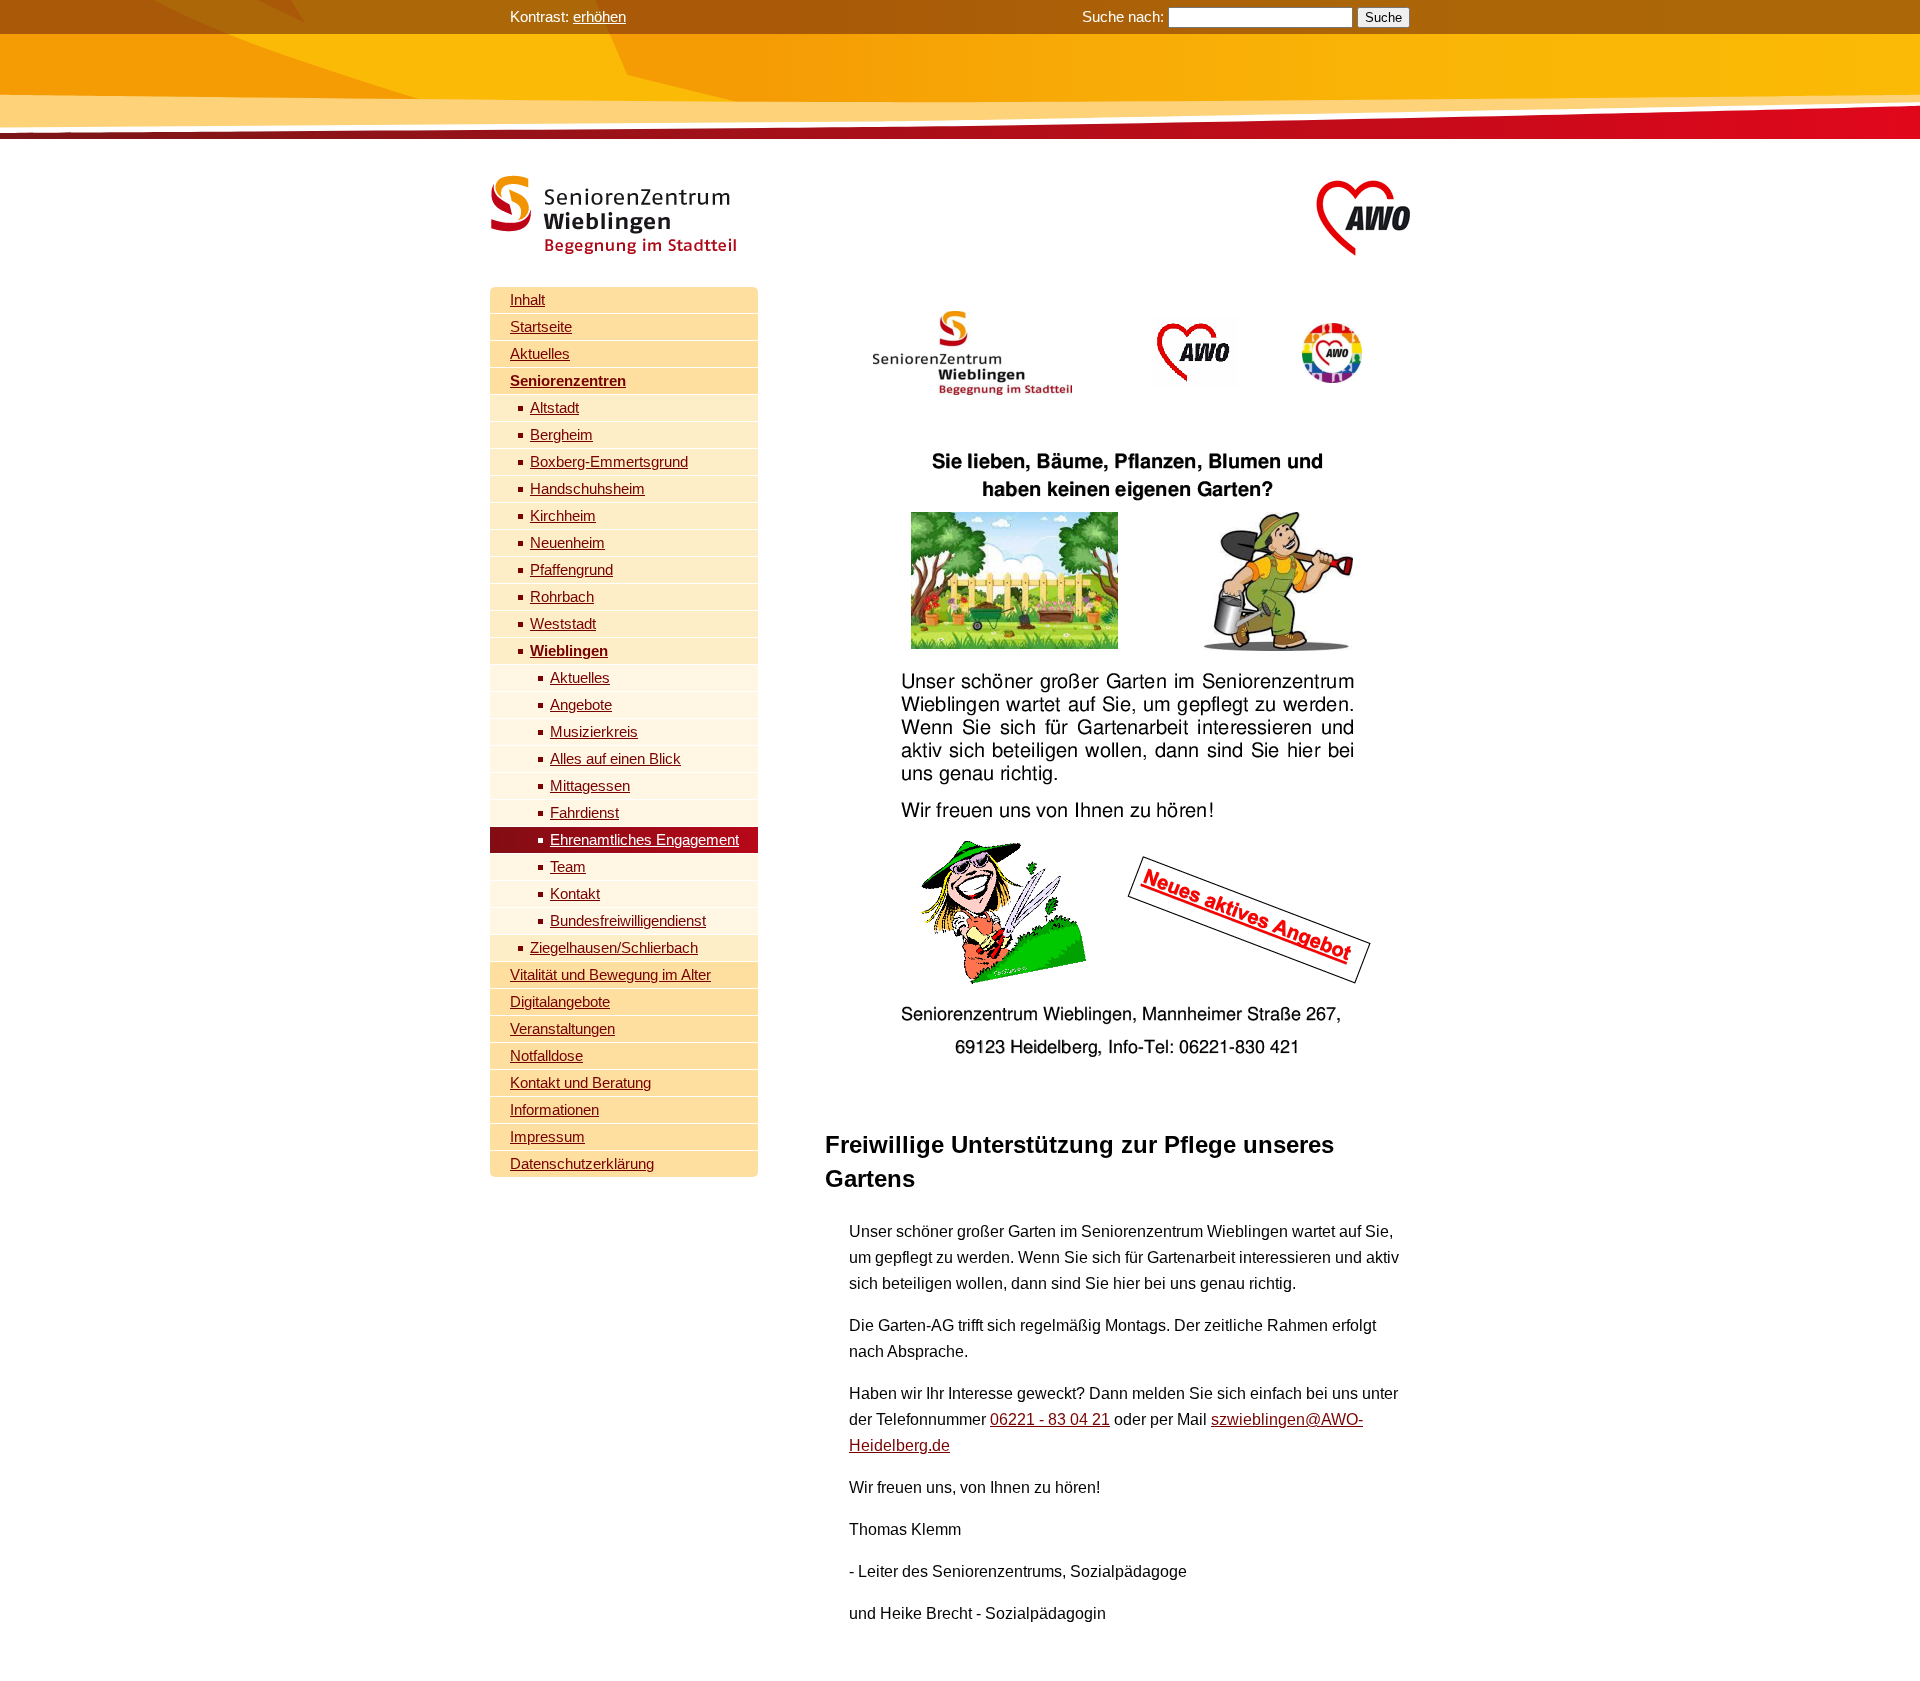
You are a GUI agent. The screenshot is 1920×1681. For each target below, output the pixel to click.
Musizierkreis (594, 731)
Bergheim (561, 434)
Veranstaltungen (562, 1028)
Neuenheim (567, 542)
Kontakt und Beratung (580, 1082)
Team (568, 866)
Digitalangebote (560, 1001)
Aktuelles (540, 353)
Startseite (541, 326)
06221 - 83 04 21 (1050, 1419)
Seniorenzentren (568, 380)
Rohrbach (562, 596)
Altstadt (554, 407)
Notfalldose (546, 1055)
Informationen (554, 1109)
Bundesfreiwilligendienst (628, 920)
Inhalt (527, 299)
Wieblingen (569, 650)
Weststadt (563, 623)
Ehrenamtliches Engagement (644, 839)
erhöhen (599, 16)
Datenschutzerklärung (582, 1163)
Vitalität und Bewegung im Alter (610, 974)
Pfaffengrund (571, 569)
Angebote (581, 704)
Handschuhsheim (587, 488)
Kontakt (575, 893)
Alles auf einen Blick (615, 758)
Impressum (547, 1136)
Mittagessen (590, 785)
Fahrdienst (584, 812)
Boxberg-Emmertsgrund (609, 461)
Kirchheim (563, 515)
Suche (1383, 17)
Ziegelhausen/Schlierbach (614, 947)
